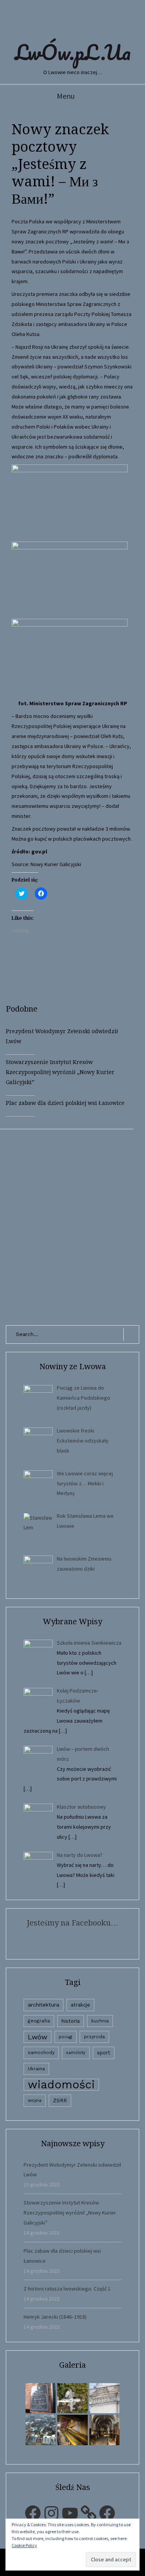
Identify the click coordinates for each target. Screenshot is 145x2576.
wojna (35, 2100)
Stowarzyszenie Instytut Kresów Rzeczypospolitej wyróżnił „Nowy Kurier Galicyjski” (60, 1072)
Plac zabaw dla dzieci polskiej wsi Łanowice (65, 1103)
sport (104, 2053)
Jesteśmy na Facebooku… (72, 1923)
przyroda (94, 2037)
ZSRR (60, 2100)
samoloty (76, 2053)
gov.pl (39, 851)
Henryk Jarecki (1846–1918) (55, 2317)
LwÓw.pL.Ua (73, 52)
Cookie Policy (24, 2545)
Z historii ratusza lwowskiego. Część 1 (67, 2289)
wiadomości (61, 2085)
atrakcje (80, 2005)
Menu (66, 96)
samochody (41, 2052)
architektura (43, 2005)
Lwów (38, 2037)
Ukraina (36, 2069)
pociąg (66, 2037)
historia (71, 2021)
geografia (39, 2021)
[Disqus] (72, 1226)
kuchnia (100, 2021)
